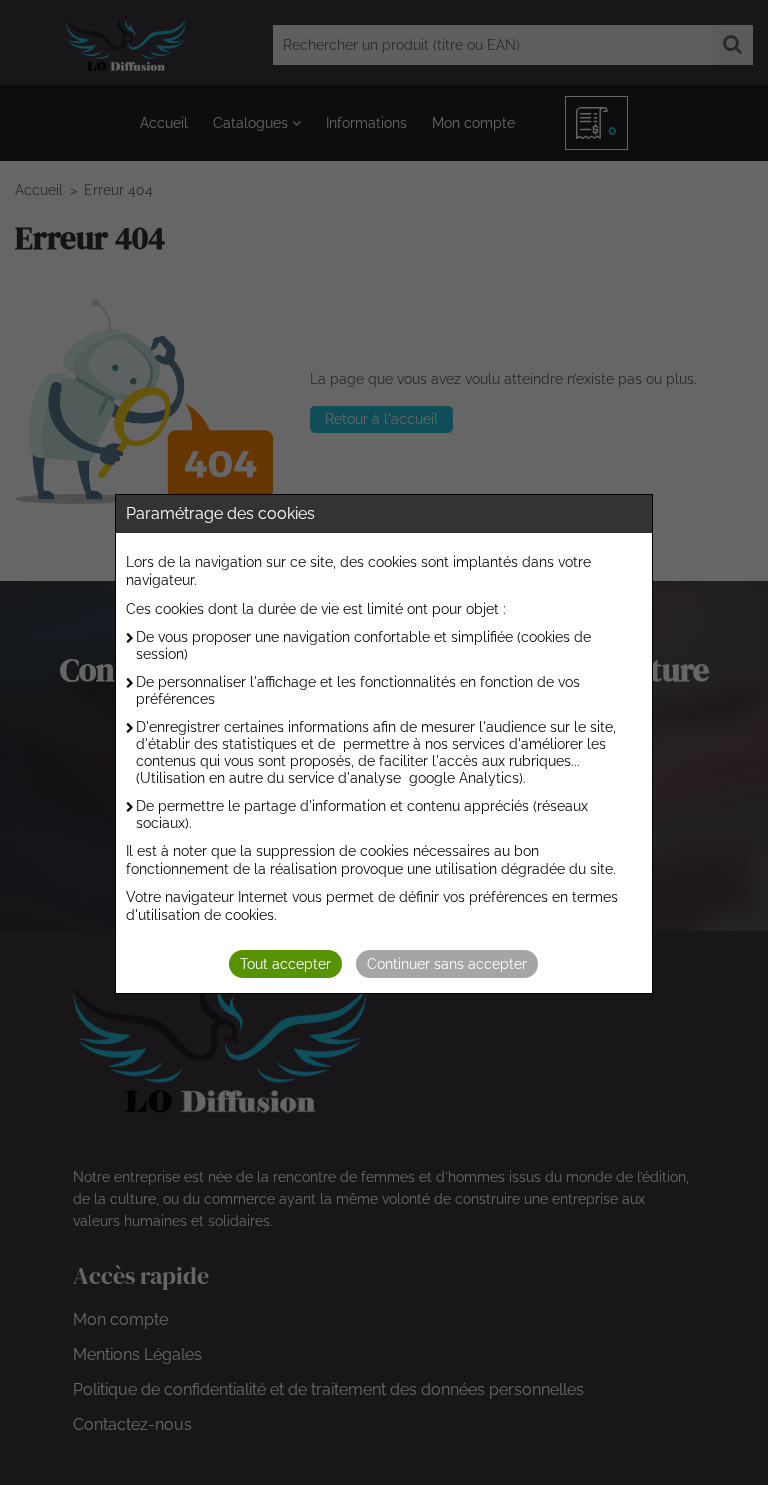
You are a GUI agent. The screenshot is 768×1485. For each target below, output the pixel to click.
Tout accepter (285, 964)
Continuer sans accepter (447, 964)
